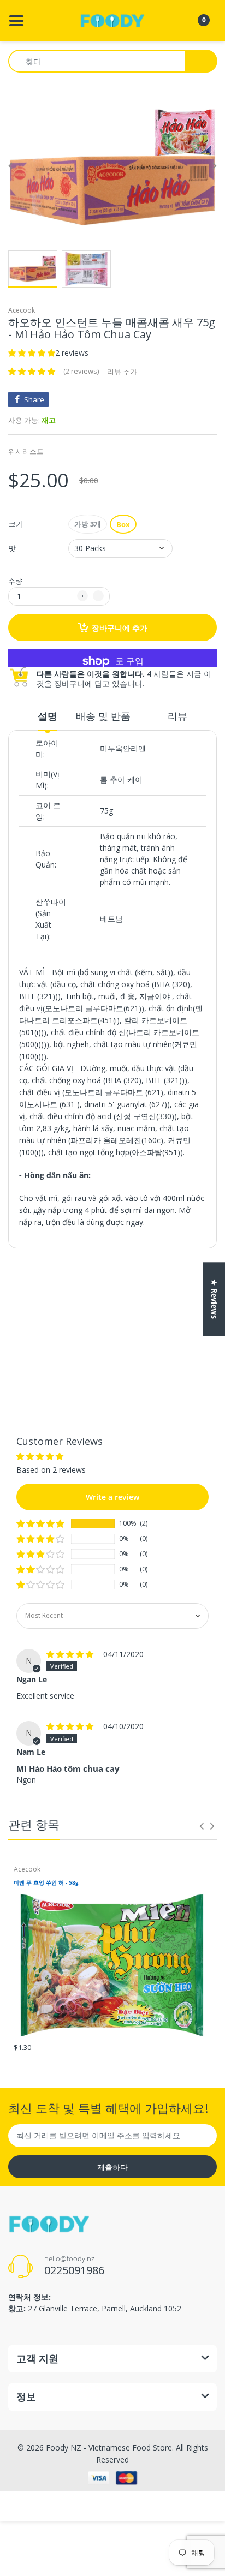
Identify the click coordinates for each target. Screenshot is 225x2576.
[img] (71, 1654)
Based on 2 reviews (62, 1280)
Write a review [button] (112, 1307)
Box (123, 524)
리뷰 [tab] (177, 716)
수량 (15, 581)
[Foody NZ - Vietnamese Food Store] (112, 20)
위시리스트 (26, 451)
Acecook (22, 310)
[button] (32, 353)
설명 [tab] (48, 716)
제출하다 (112, 2167)
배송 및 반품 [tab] (103, 716)
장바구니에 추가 (120, 628)
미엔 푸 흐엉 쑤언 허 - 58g (46, 1882)
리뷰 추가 (122, 372)
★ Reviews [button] (214, 1299)
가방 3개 (88, 524)
